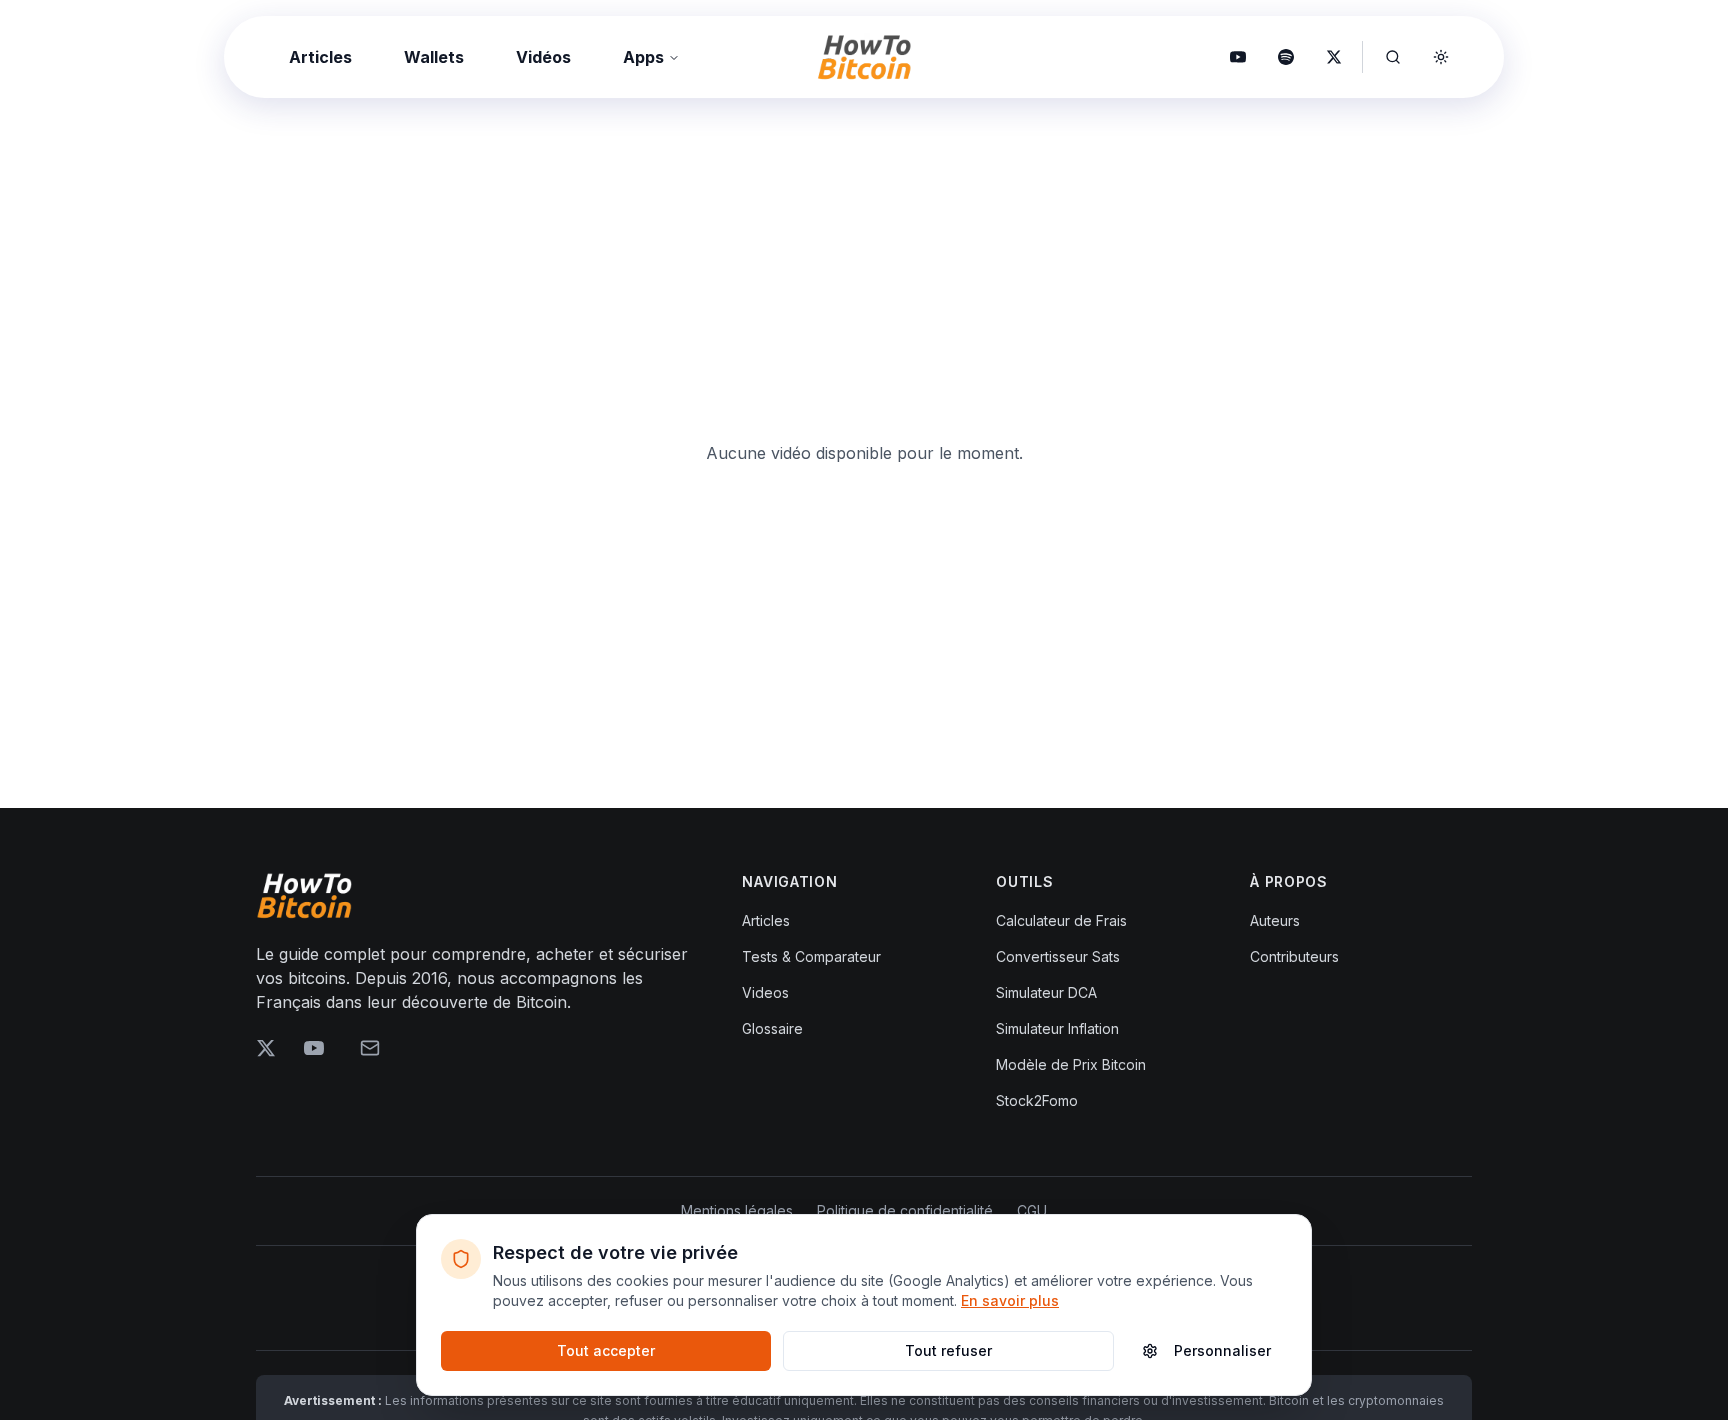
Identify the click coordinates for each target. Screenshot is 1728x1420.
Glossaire (772, 1028)
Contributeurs (1294, 956)
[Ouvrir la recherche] (1393, 57)
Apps (643, 57)
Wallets (434, 57)
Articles (320, 57)
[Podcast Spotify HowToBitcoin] (1286, 57)
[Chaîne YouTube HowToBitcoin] (1238, 57)
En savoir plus (1010, 1300)
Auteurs (1275, 920)
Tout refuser (948, 1350)
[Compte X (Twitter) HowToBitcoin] (1334, 57)
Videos (765, 992)
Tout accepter (606, 1350)
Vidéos (543, 57)
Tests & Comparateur (811, 956)
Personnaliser (1222, 1350)
